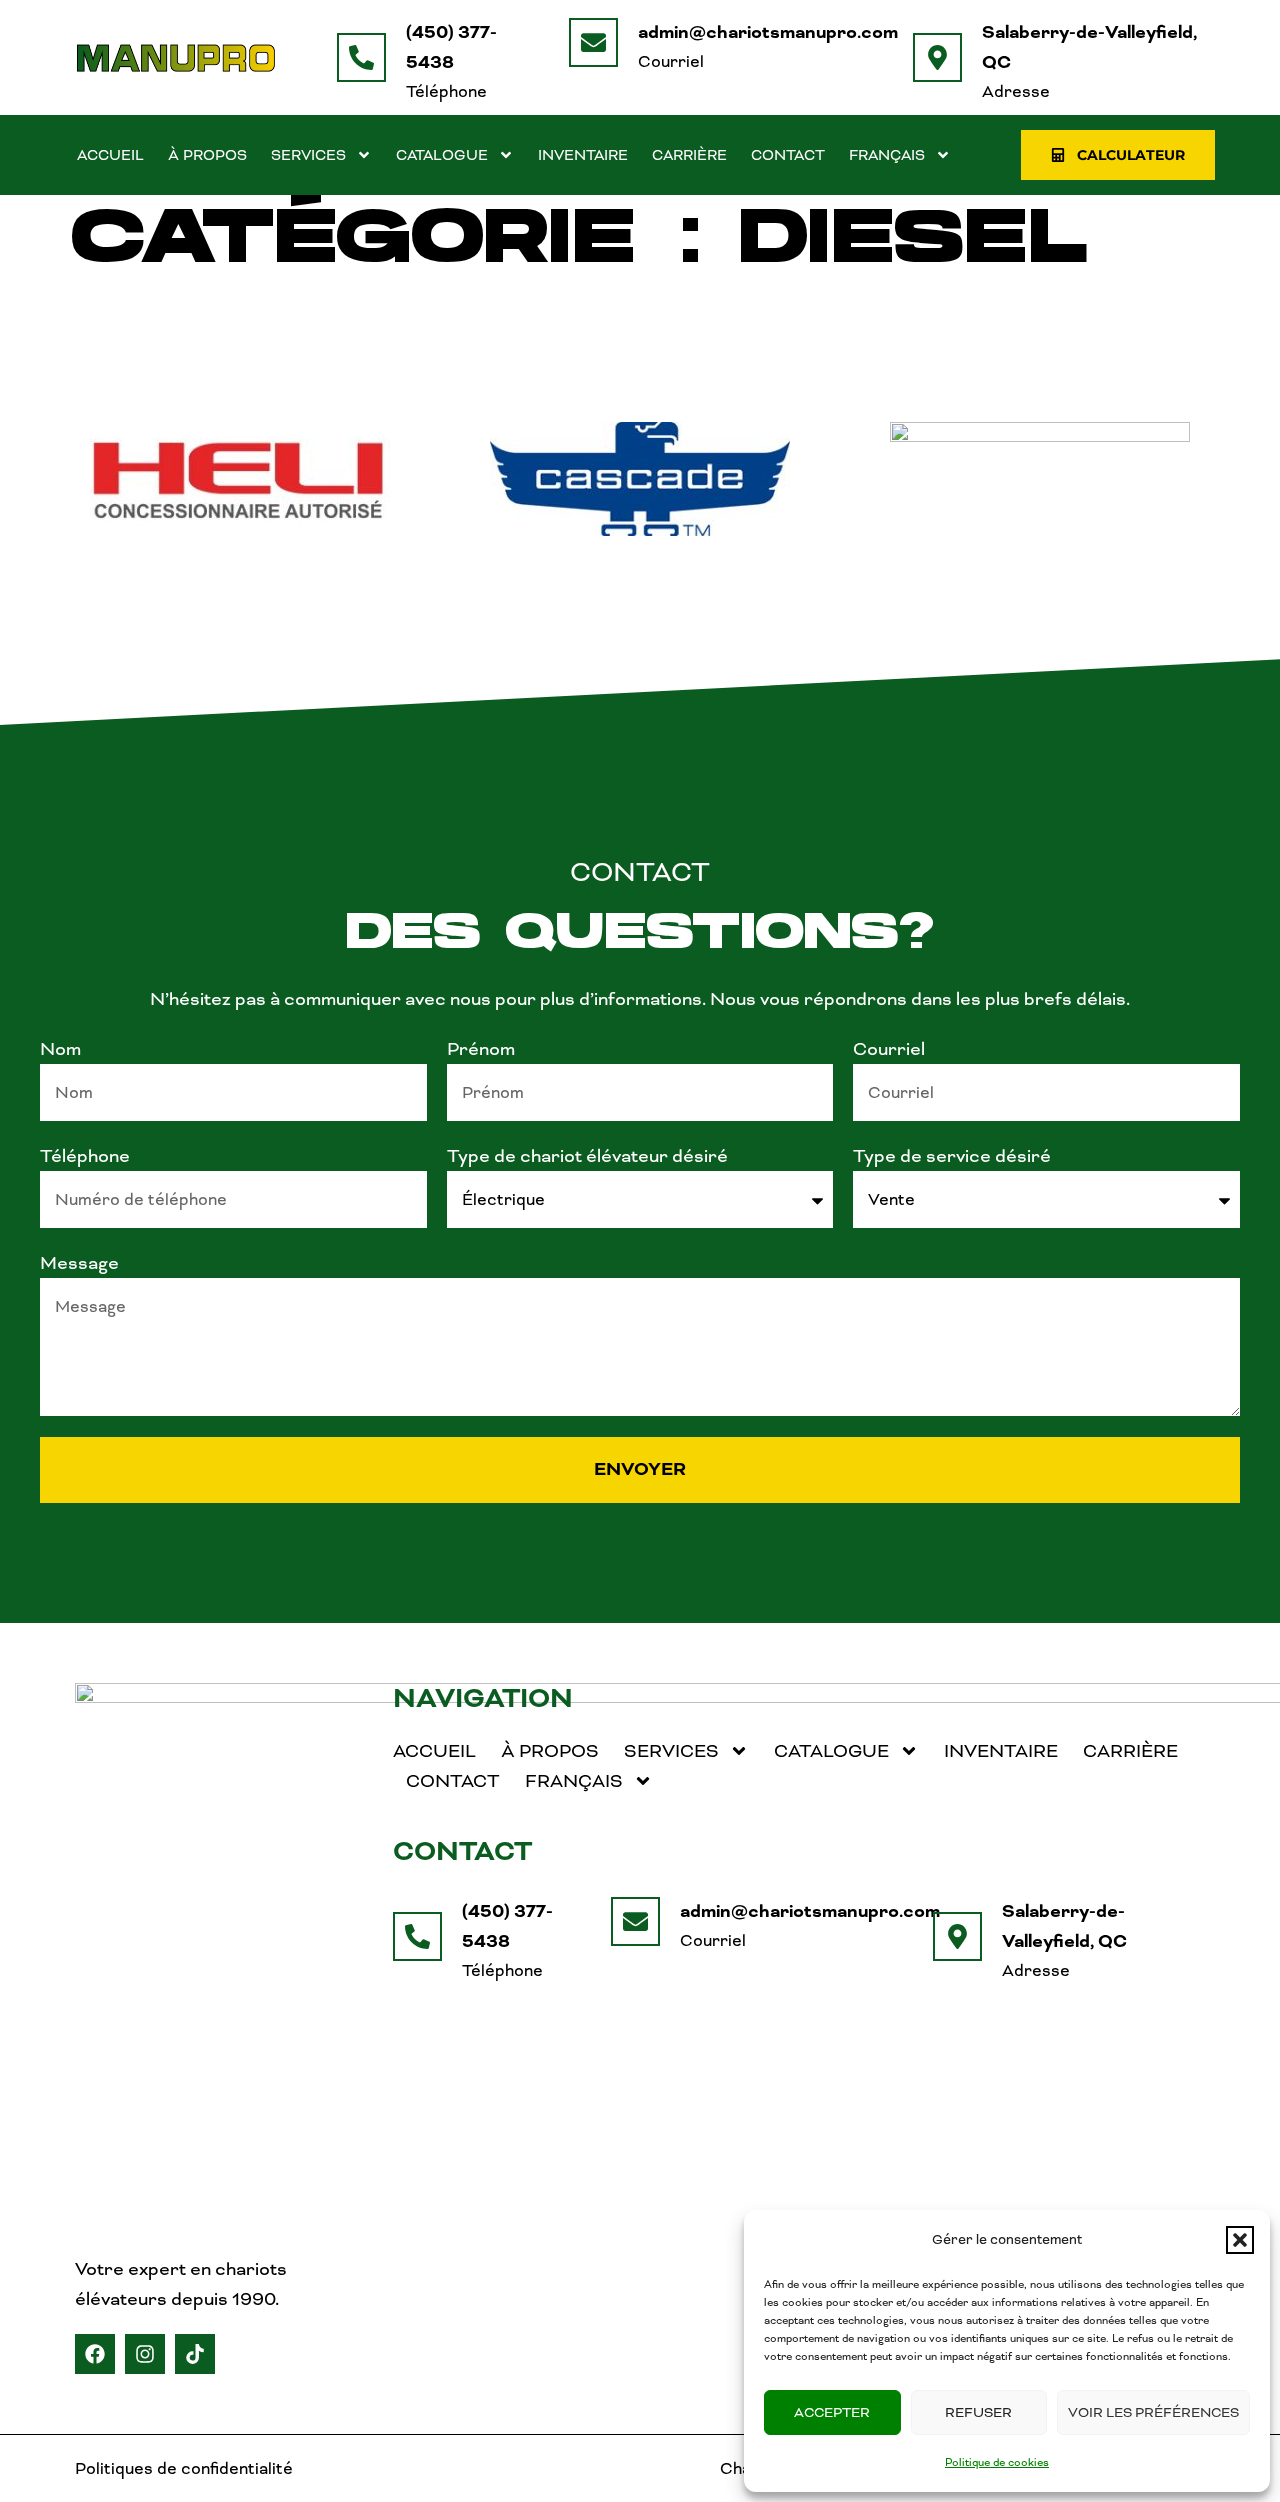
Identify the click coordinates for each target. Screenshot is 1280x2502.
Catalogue (442, 155)
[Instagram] (145, 2354)
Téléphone (85, 1156)
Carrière (689, 155)
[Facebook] (95, 2354)
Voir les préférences (1153, 2412)
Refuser (978, 2412)
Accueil (110, 155)
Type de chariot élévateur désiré (587, 1156)
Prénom (481, 1049)
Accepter (832, 2412)
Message (79, 1263)
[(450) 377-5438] (361, 57)
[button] (1240, 2240)
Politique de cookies (997, 2462)
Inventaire (583, 155)
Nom (60, 1049)
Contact (788, 155)
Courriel (889, 1049)
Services (308, 155)
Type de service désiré (952, 1156)
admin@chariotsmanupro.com (768, 32)
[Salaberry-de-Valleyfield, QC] (937, 57)
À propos (207, 155)
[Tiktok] (195, 2354)
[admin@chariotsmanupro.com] (593, 42)
